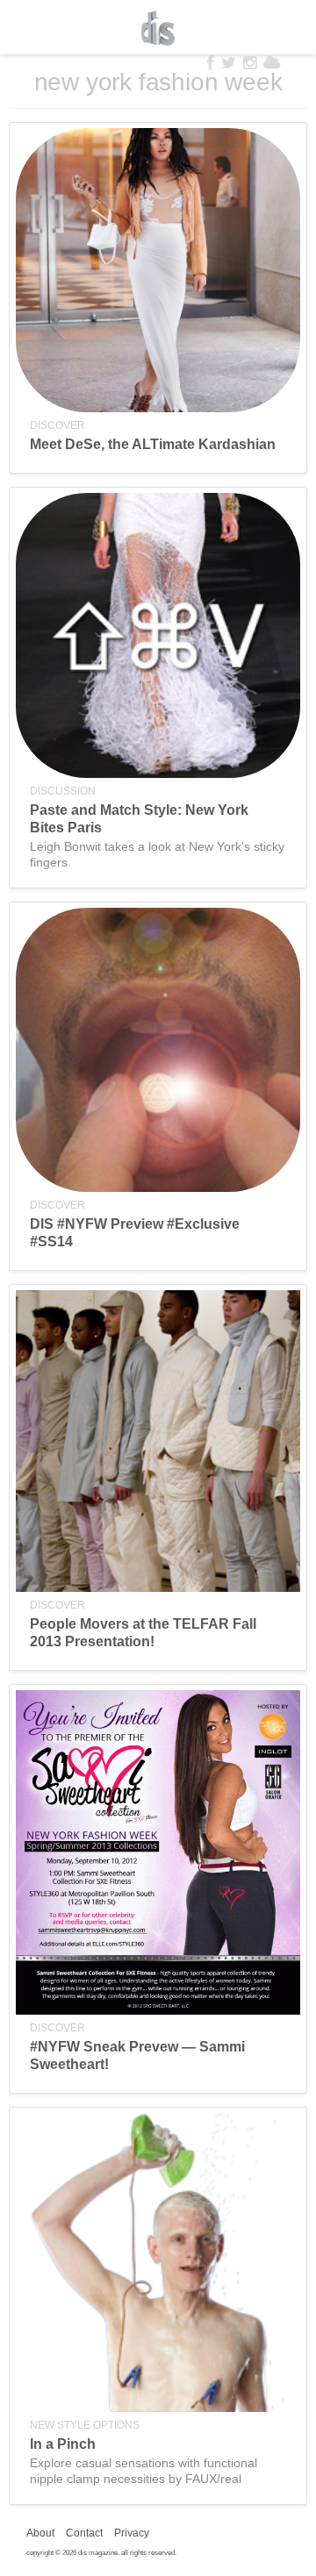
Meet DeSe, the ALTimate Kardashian (153, 444)
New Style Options (85, 2425)
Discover (57, 425)
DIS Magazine (158, 28)
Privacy (132, 2533)
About (40, 2533)
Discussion (63, 791)
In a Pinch (63, 2444)
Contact (84, 2533)
